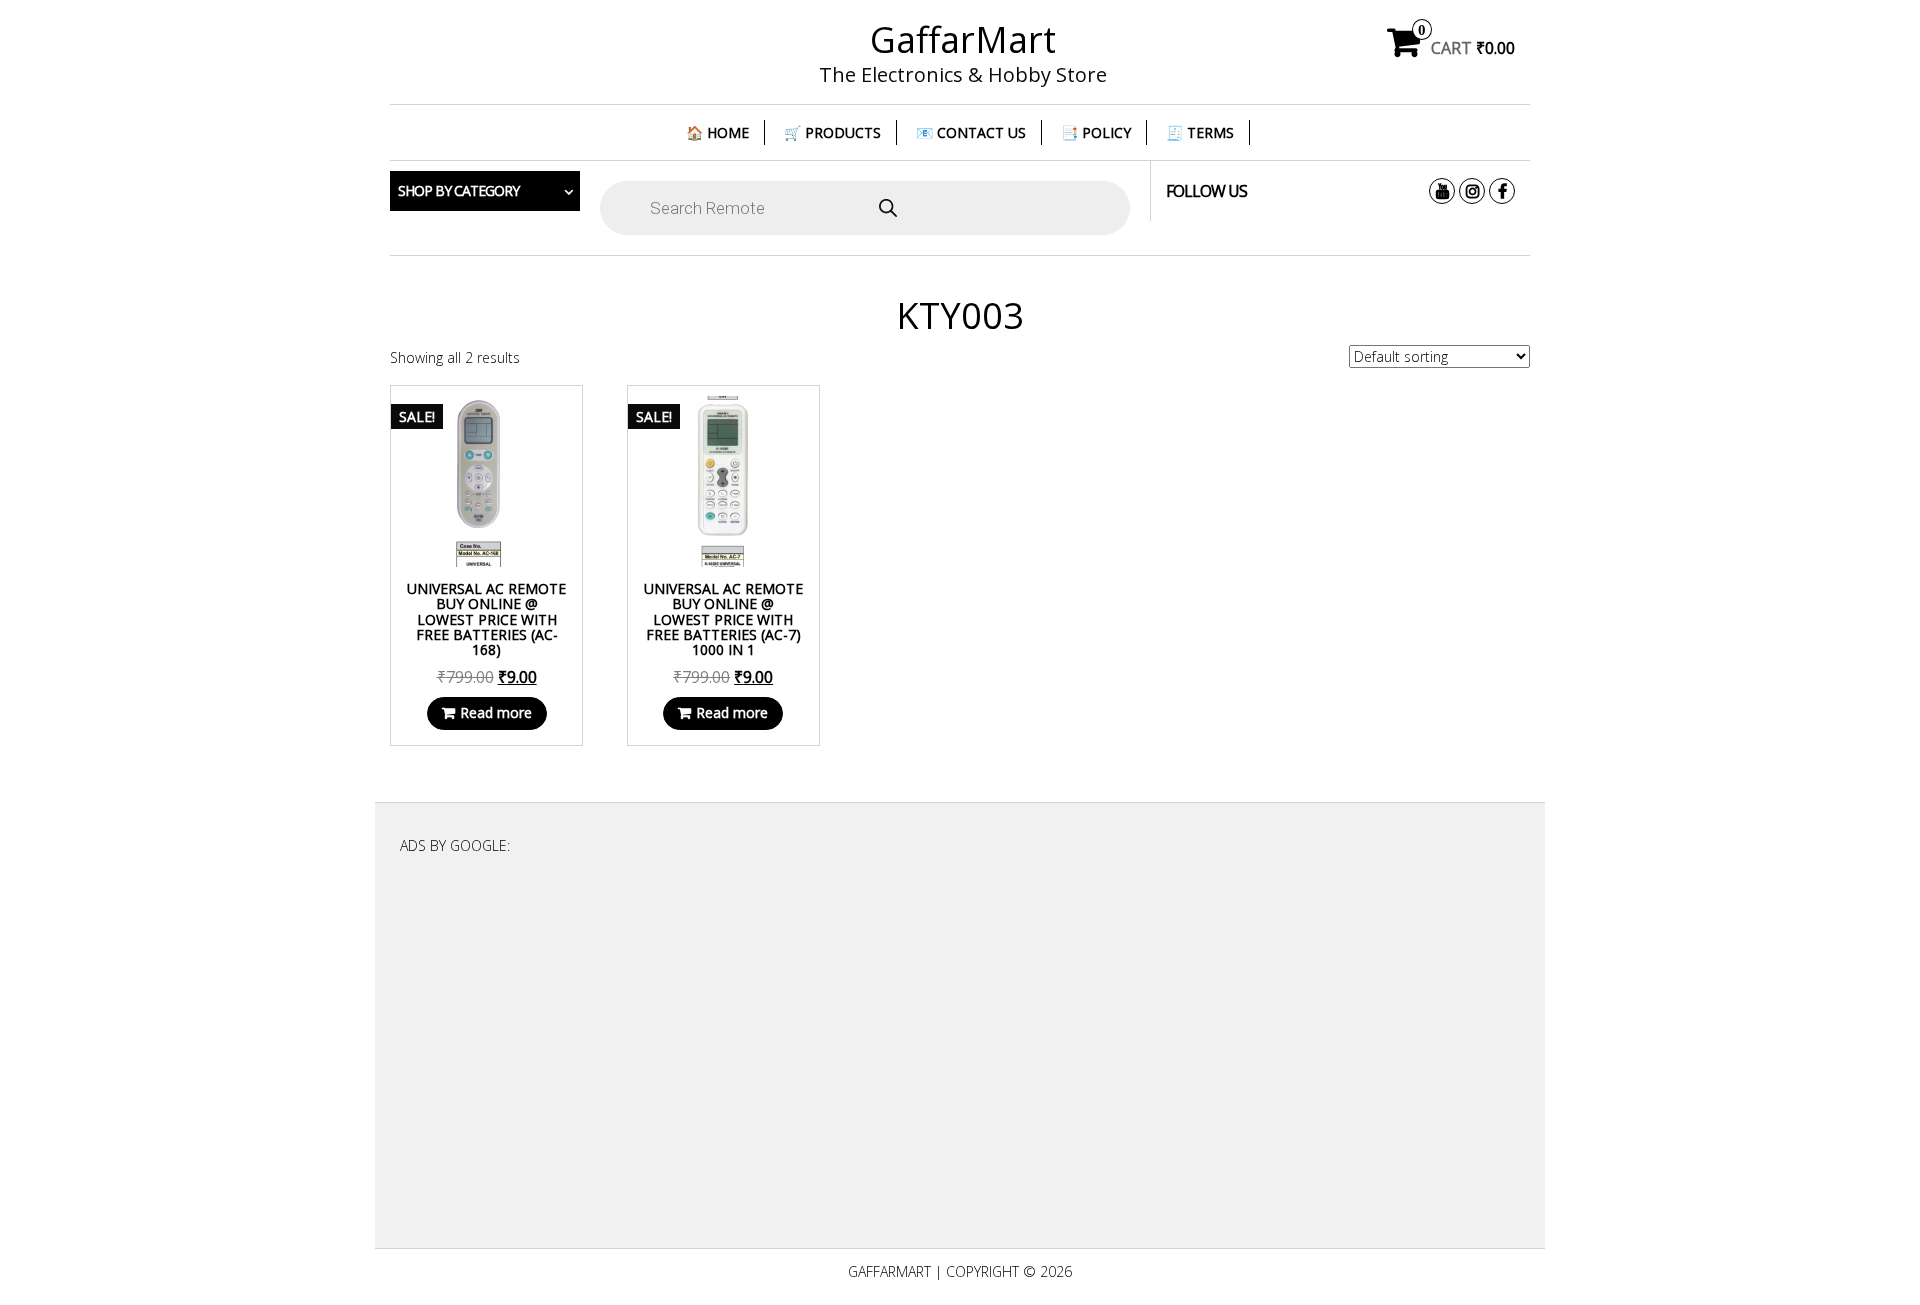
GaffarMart (963, 39)
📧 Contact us (971, 132)
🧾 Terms (1200, 132)
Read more (496, 712)
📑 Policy (1096, 132)
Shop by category (458, 190)
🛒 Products (832, 132)
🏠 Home (717, 132)
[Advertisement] (960, 1058)
